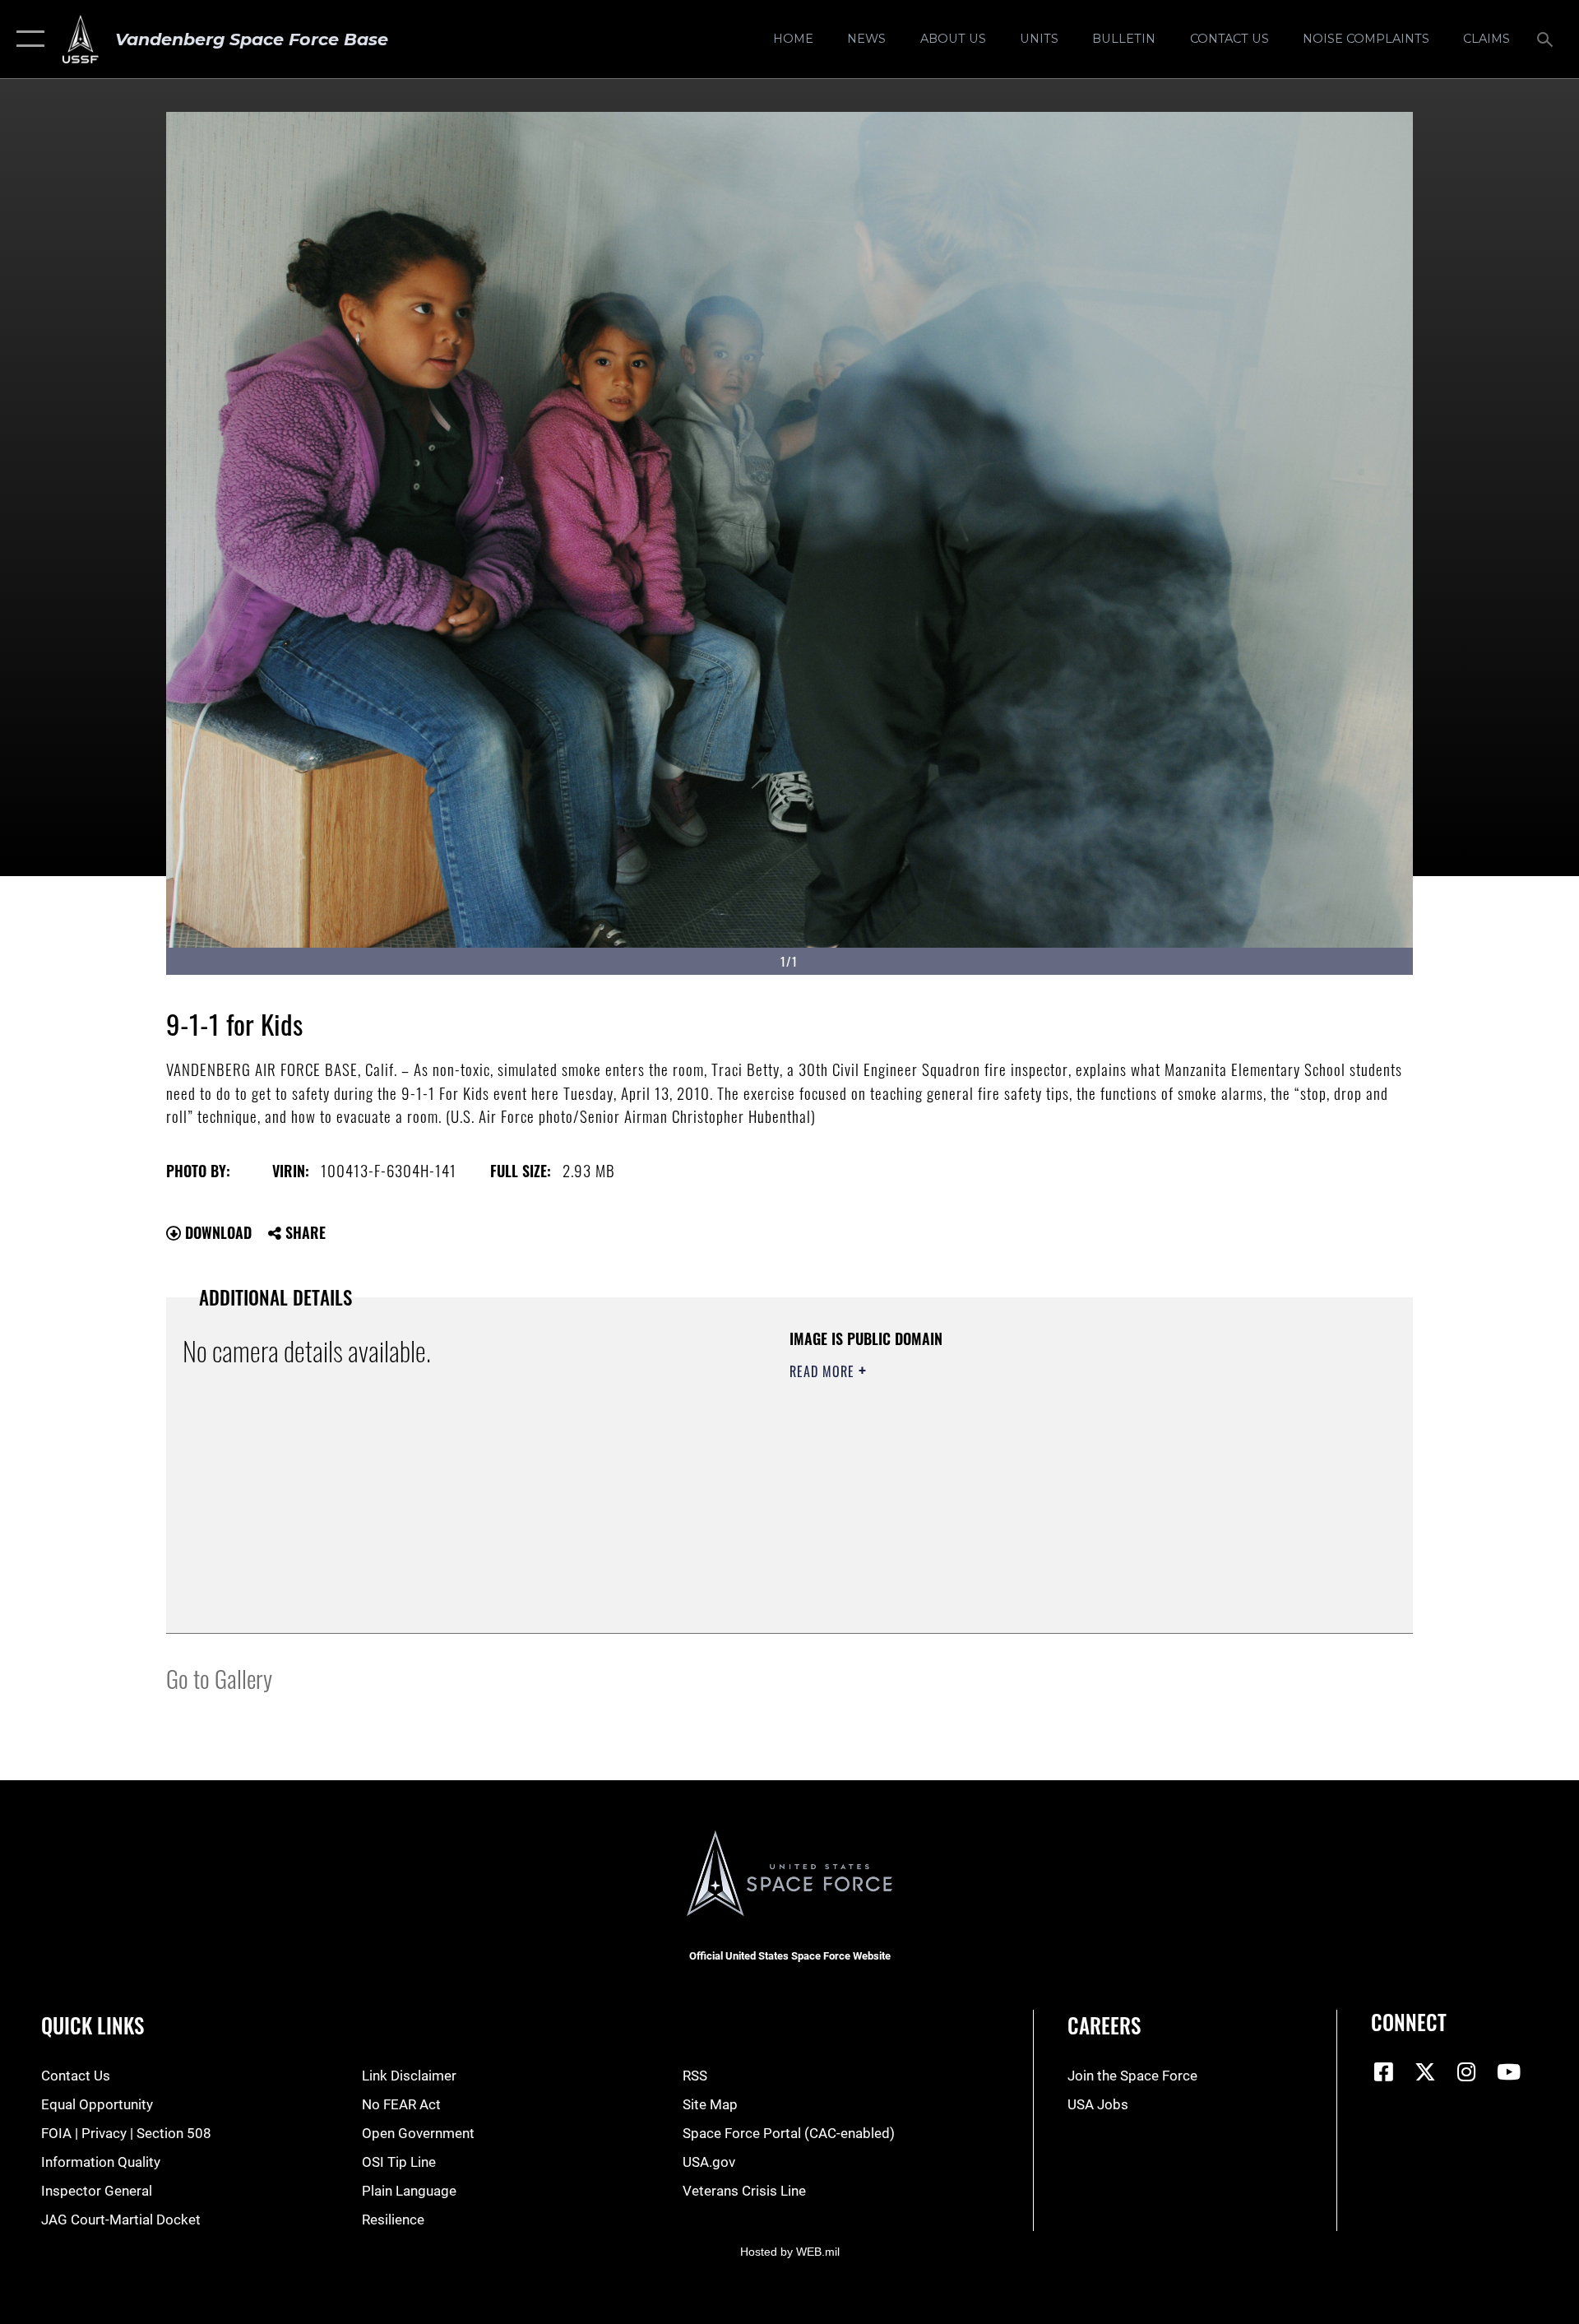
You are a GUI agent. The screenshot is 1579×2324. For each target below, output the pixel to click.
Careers (1104, 2025)
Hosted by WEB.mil (790, 2252)
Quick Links (93, 2025)
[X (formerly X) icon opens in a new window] (1425, 2071)
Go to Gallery (219, 1678)
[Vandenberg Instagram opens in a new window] (1467, 2071)
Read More (824, 1371)
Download (216, 1232)
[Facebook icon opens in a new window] (1383, 2071)
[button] (27, 39)
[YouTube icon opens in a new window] (1508, 2071)
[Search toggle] (1547, 39)
